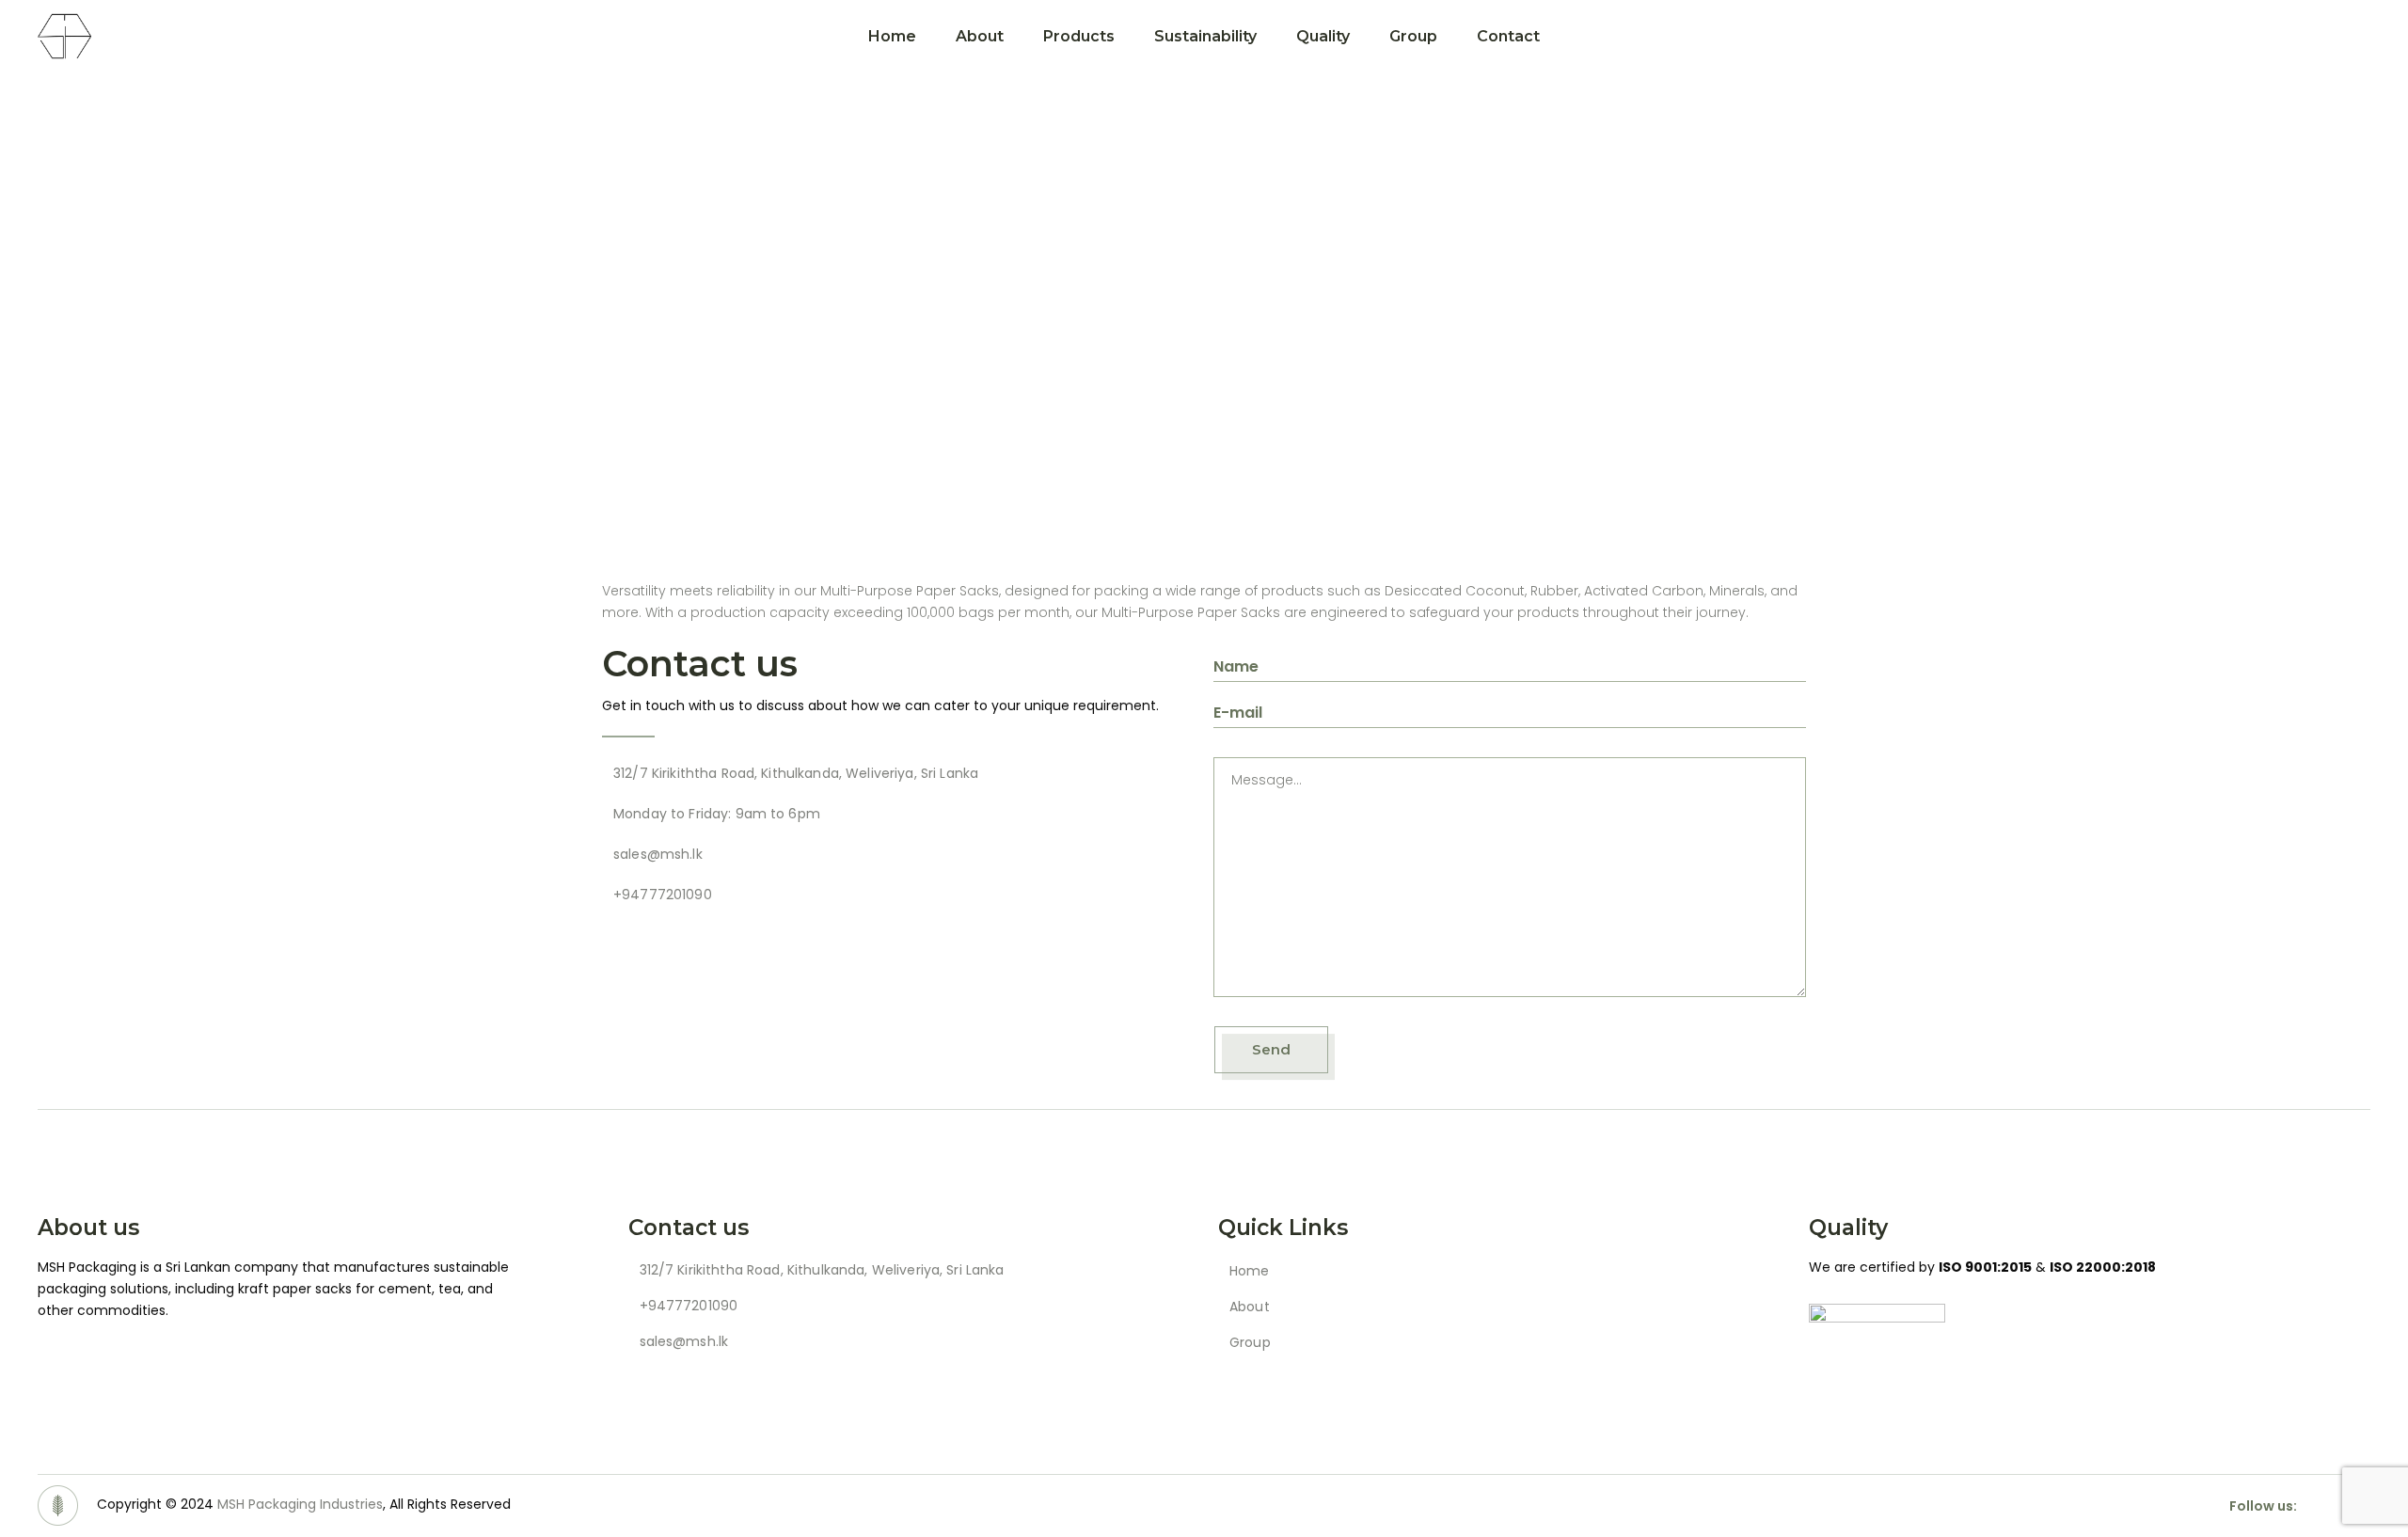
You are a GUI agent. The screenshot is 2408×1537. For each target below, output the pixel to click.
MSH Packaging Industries (300, 1504)
